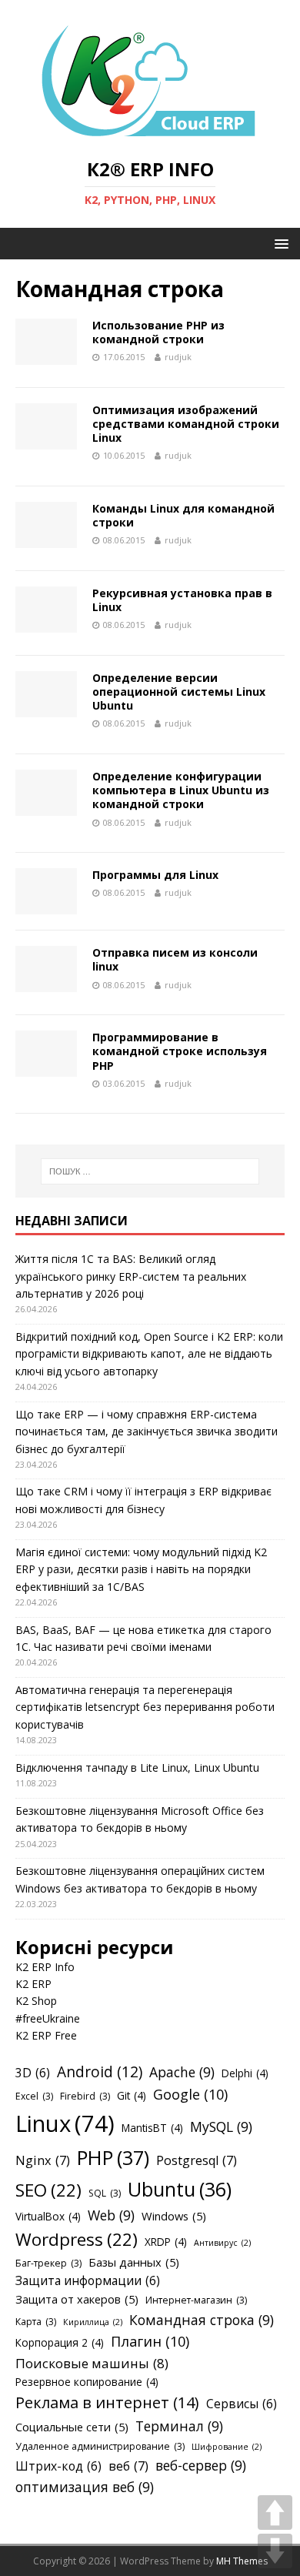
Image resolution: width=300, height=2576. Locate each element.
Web (111, 2215)
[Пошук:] (150, 1171)
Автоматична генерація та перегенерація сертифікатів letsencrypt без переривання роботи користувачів (145, 1707)
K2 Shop (36, 2001)
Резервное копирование (87, 2382)
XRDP (166, 2242)
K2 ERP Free (46, 2035)
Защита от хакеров (77, 2299)
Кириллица (93, 2322)
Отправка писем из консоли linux (175, 959)
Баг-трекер (48, 2263)
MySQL (221, 2127)
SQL (105, 2193)
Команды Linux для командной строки (183, 515)
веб (128, 2466)
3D (33, 2073)
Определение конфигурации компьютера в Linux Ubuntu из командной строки (181, 790)
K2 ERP (33, 1984)
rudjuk (178, 357)
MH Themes (242, 2561)
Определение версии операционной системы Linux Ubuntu (179, 692)
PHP (113, 2157)
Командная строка (202, 2320)
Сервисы (242, 2404)
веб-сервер (201, 2465)
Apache (182, 2072)
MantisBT (152, 2128)
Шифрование (227, 2447)
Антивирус (222, 2243)
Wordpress (77, 2239)
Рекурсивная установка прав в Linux (182, 600)
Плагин (150, 2341)
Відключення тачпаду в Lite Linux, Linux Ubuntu (137, 1767)
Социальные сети (72, 2427)
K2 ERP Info (45, 1967)
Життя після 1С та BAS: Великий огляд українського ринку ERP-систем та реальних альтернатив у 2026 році (131, 1276)
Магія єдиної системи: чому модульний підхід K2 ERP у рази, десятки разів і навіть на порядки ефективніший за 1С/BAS (141, 1569)
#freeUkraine (48, 2018)
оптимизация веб (85, 2487)
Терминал (179, 2426)
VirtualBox (48, 2216)
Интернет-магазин (196, 2300)
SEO (48, 2190)
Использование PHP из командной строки (158, 332)
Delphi (245, 2073)
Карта (36, 2322)
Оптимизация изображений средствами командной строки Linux (186, 424)
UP (275, 2513)
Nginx (43, 2160)
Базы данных (134, 2262)
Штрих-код (58, 2466)
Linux (65, 2123)
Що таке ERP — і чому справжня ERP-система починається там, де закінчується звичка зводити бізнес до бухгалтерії (147, 1432)
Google (190, 2094)
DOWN (275, 2551)
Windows (174, 2216)
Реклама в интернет (107, 2402)
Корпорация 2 (60, 2342)
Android (100, 2072)
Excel (34, 2096)
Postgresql (197, 2160)
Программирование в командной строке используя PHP (180, 1051)
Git (132, 2095)
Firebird (85, 2096)
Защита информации (88, 2280)
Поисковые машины (92, 2363)
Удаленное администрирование (100, 2446)
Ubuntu (180, 2189)
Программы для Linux (155, 875)
